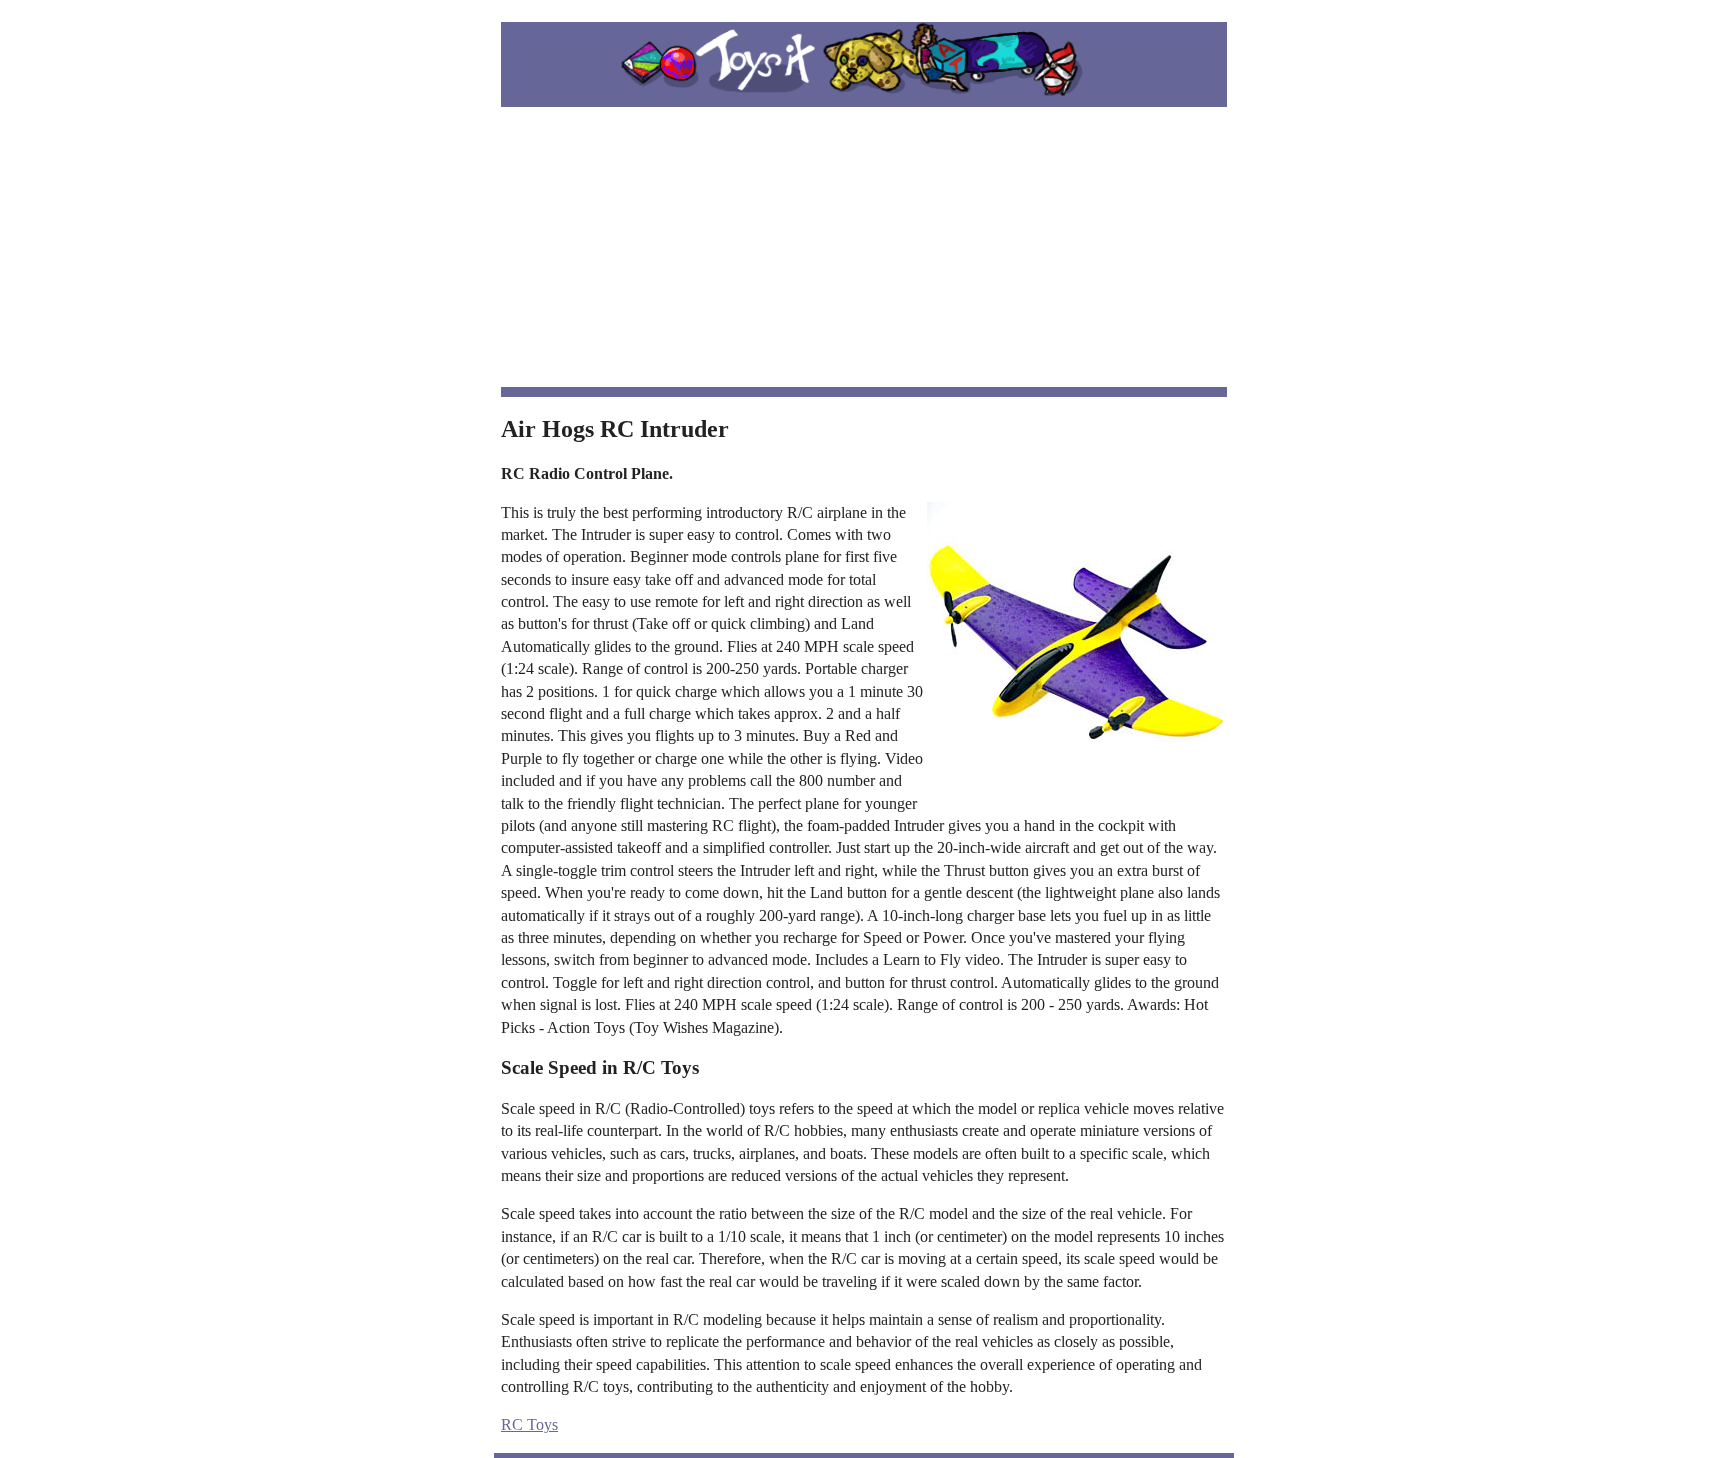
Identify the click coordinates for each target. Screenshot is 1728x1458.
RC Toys (529, 1424)
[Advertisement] (864, 247)
